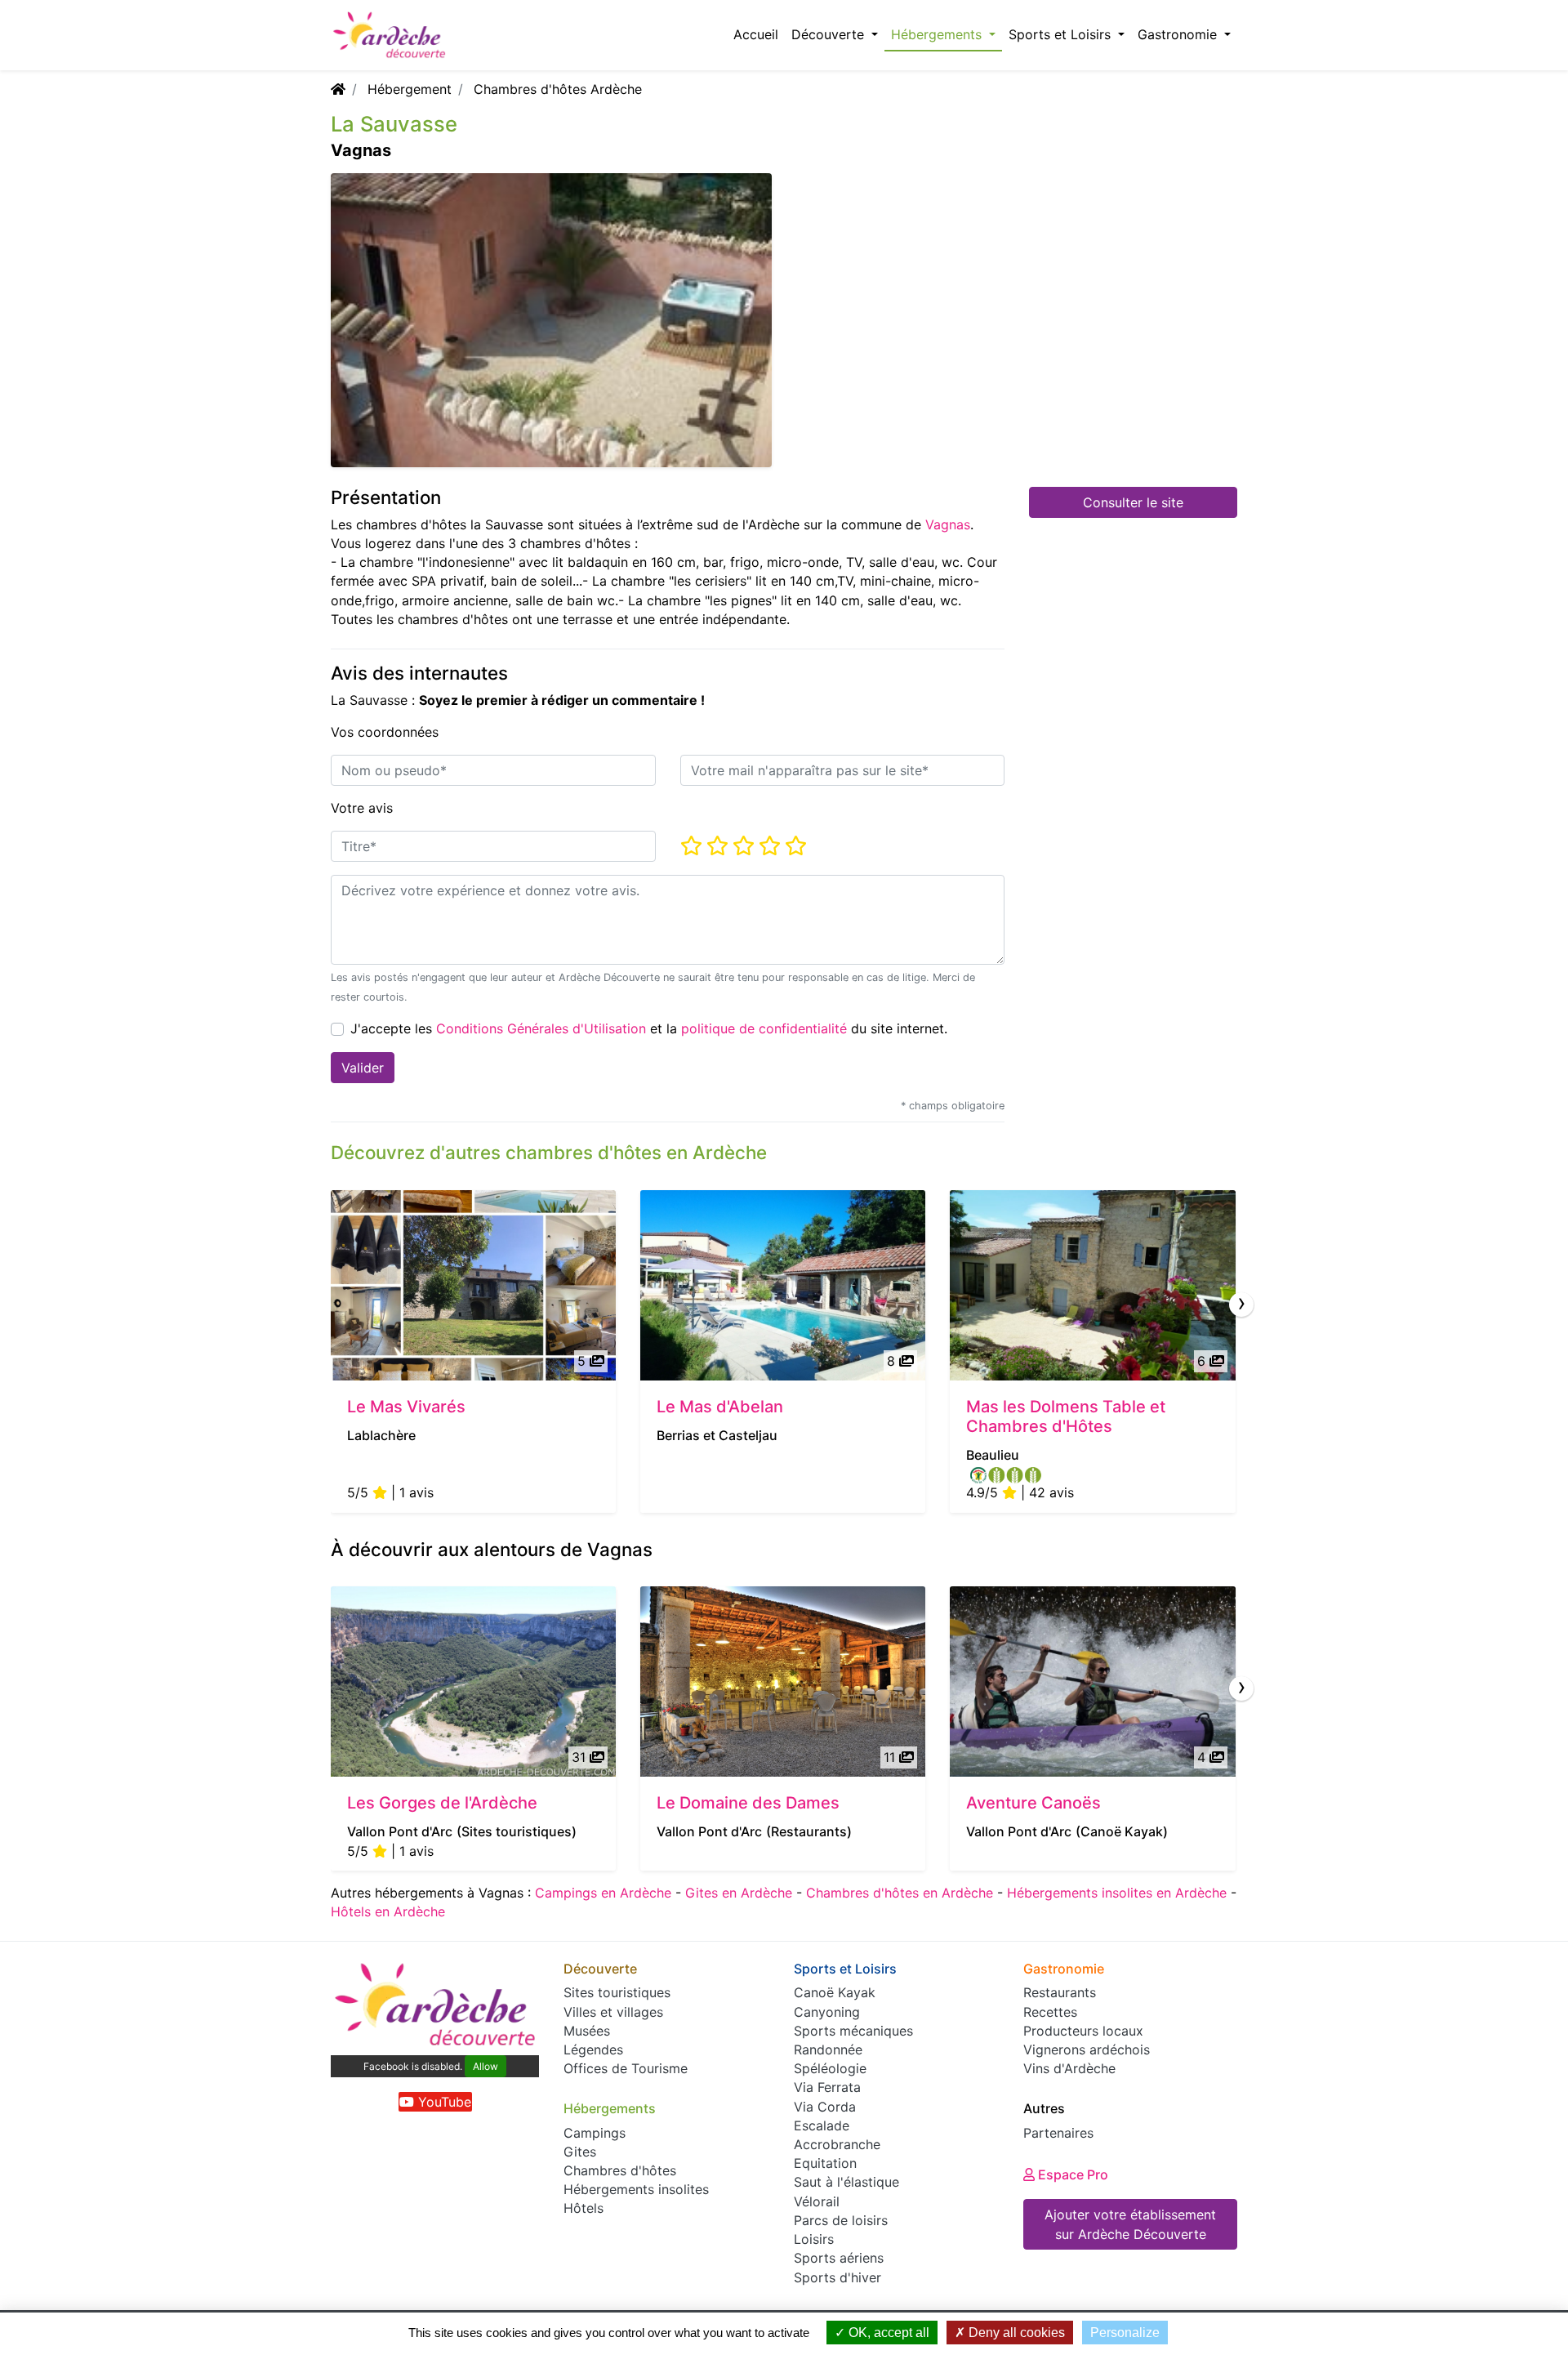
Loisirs (814, 2239)
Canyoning (827, 2012)
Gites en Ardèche (739, 1893)
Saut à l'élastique (846, 2182)
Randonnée (828, 2049)
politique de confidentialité (764, 1028)
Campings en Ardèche (603, 1893)
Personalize (1125, 2333)
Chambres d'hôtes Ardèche (558, 89)
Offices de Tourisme (626, 2068)
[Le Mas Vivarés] (473, 1285)
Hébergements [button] (938, 34)
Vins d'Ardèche (1069, 2068)
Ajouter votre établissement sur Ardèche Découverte (1130, 2224)
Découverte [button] (830, 34)
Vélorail (817, 2201)
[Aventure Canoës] (1092, 1682)
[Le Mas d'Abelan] (783, 1285)
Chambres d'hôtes (620, 2170)
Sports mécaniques (853, 2031)
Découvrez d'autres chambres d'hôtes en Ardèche (549, 1152)
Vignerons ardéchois (1087, 2049)
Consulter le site (1133, 502)
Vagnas (948, 524)
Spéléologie (830, 2068)
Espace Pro (1071, 2174)
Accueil (756, 34)
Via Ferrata (827, 2087)
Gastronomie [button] (1179, 34)
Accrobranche (837, 2144)
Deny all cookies (1015, 2333)
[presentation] (1241, 1305)
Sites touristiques (617, 1992)
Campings (595, 2133)
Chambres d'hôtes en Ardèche (900, 1893)
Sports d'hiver (837, 2277)
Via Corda (825, 2107)
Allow (486, 2066)
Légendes (593, 2049)
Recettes (1050, 2012)
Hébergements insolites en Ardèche (1117, 1893)
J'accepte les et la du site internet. (649, 1028)
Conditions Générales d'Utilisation (541, 1028)
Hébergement (410, 89)
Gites (580, 2152)
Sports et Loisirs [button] (1062, 34)
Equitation (825, 2163)
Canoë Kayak (835, 1992)
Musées (587, 2031)
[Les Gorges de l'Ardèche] (473, 1682)
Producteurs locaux (1083, 2031)
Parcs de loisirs (841, 2220)
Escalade (822, 2125)
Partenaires (1058, 2133)
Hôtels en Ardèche (388, 1911)
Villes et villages (613, 2012)
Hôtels (584, 2208)
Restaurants (1060, 1992)
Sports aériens (839, 2258)
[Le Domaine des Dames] (783, 1682)
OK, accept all (887, 2333)
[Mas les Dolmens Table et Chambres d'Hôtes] (1092, 1285)
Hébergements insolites (636, 2189)
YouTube (443, 2102)
